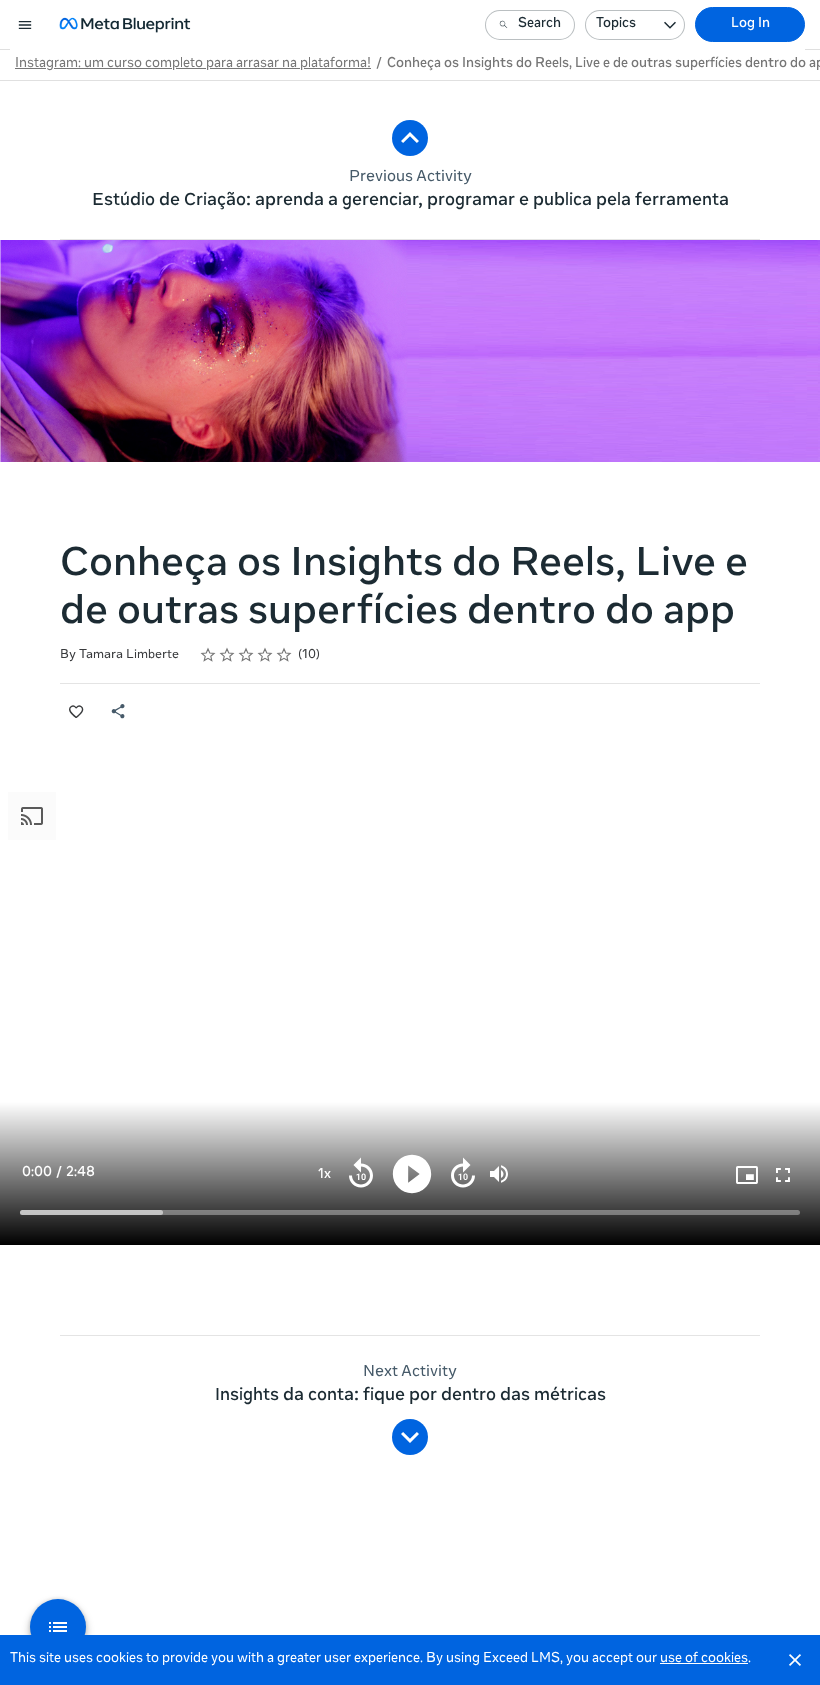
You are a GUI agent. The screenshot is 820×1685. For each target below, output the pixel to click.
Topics (616, 24)
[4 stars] (265, 655)
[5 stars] (284, 655)
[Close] (795, 1660)
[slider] (410, 1212)
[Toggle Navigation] (26, 25)
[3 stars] (246, 655)
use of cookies (704, 1659)
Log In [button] (750, 24)
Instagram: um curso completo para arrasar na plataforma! (193, 64)
